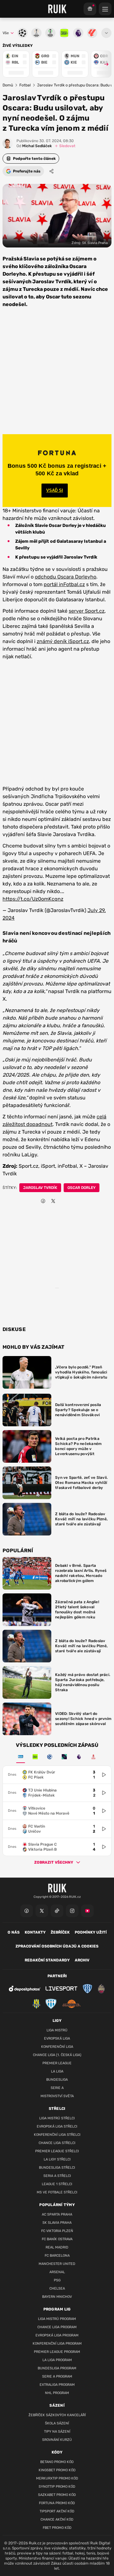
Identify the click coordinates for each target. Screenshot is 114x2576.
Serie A (57, 2088)
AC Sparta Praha (57, 2214)
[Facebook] (27, 1911)
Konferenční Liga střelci (57, 2135)
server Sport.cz (87, 611)
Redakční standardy (47, 1960)
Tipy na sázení (57, 2432)
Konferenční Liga (57, 2047)
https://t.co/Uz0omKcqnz (33, 899)
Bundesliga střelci (57, 2168)
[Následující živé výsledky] (104, 64)
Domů (8, 85)
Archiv (82, 1960)
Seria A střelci (57, 2176)
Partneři (57, 1976)
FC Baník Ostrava (57, 2239)
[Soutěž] (90, 9)
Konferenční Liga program (57, 2344)
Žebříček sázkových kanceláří (57, 2415)
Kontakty (35, 1932)
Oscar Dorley (82, 1188)
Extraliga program (57, 2385)
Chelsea (57, 2288)
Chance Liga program (57, 2327)
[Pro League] (64, 1757)
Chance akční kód (57, 2520)
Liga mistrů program (57, 2319)
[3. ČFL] (21, 1757)
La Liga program (57, 2360)
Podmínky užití (91, 1932)
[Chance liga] (35, 1757)
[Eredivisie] (50, 1757)
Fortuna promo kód (57, 2503)
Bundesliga (57, 2080)
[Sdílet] (52, 171)
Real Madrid (57, 2247)
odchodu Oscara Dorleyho (66, 577)
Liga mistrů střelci (57, 2118)
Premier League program (57, 2352)
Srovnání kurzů (57, 2440)
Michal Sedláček (34, 146)
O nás (14, 1932)
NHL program (57, 2393)
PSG (57, 2280)
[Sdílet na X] (53, 1201)
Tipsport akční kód (57, 2511)
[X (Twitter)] (42, 1911)
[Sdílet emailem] (63, 1201)
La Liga (57, 2071)
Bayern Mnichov (57, 2297)
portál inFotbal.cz (64, 584)
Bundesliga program (57, 2368)
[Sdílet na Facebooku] (43, 1201)
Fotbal (25, 85)
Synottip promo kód (57, 2487)
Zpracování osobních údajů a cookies (57, 1946)
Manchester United (57, 2264)
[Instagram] (72, 1911)
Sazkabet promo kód (57, 2495)
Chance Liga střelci (57, 2143)
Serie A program (57, 2376)
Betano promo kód (57, 2462)
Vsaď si (55, 490)
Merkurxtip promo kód (57, 2478)
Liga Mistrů (57, 2030)
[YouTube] (87, 1911)
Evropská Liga (57, 2038)
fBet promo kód (57, 2528)
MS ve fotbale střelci (57, 2192)
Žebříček (60, 1932)
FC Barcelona (57, 2256)
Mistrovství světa (57, 2096)
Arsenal (57, 2272)
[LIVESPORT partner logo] (61, 1988)
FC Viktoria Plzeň (57, 2231)
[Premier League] (79, 1757)
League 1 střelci (57, 2184)
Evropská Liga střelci (57, 2126)
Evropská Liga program (57, 2335)
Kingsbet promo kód (57, 2470)
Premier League (57, 2063)
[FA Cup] (93, 1757)
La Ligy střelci (57, 2159)
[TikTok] (57, 1911)
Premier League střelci (57, 2151)
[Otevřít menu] (106, 33)
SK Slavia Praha (57, 2223)
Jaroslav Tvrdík (40, 1188)
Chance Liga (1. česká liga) (57, 2055)
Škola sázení (57, 2423)
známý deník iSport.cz (63, 641)
